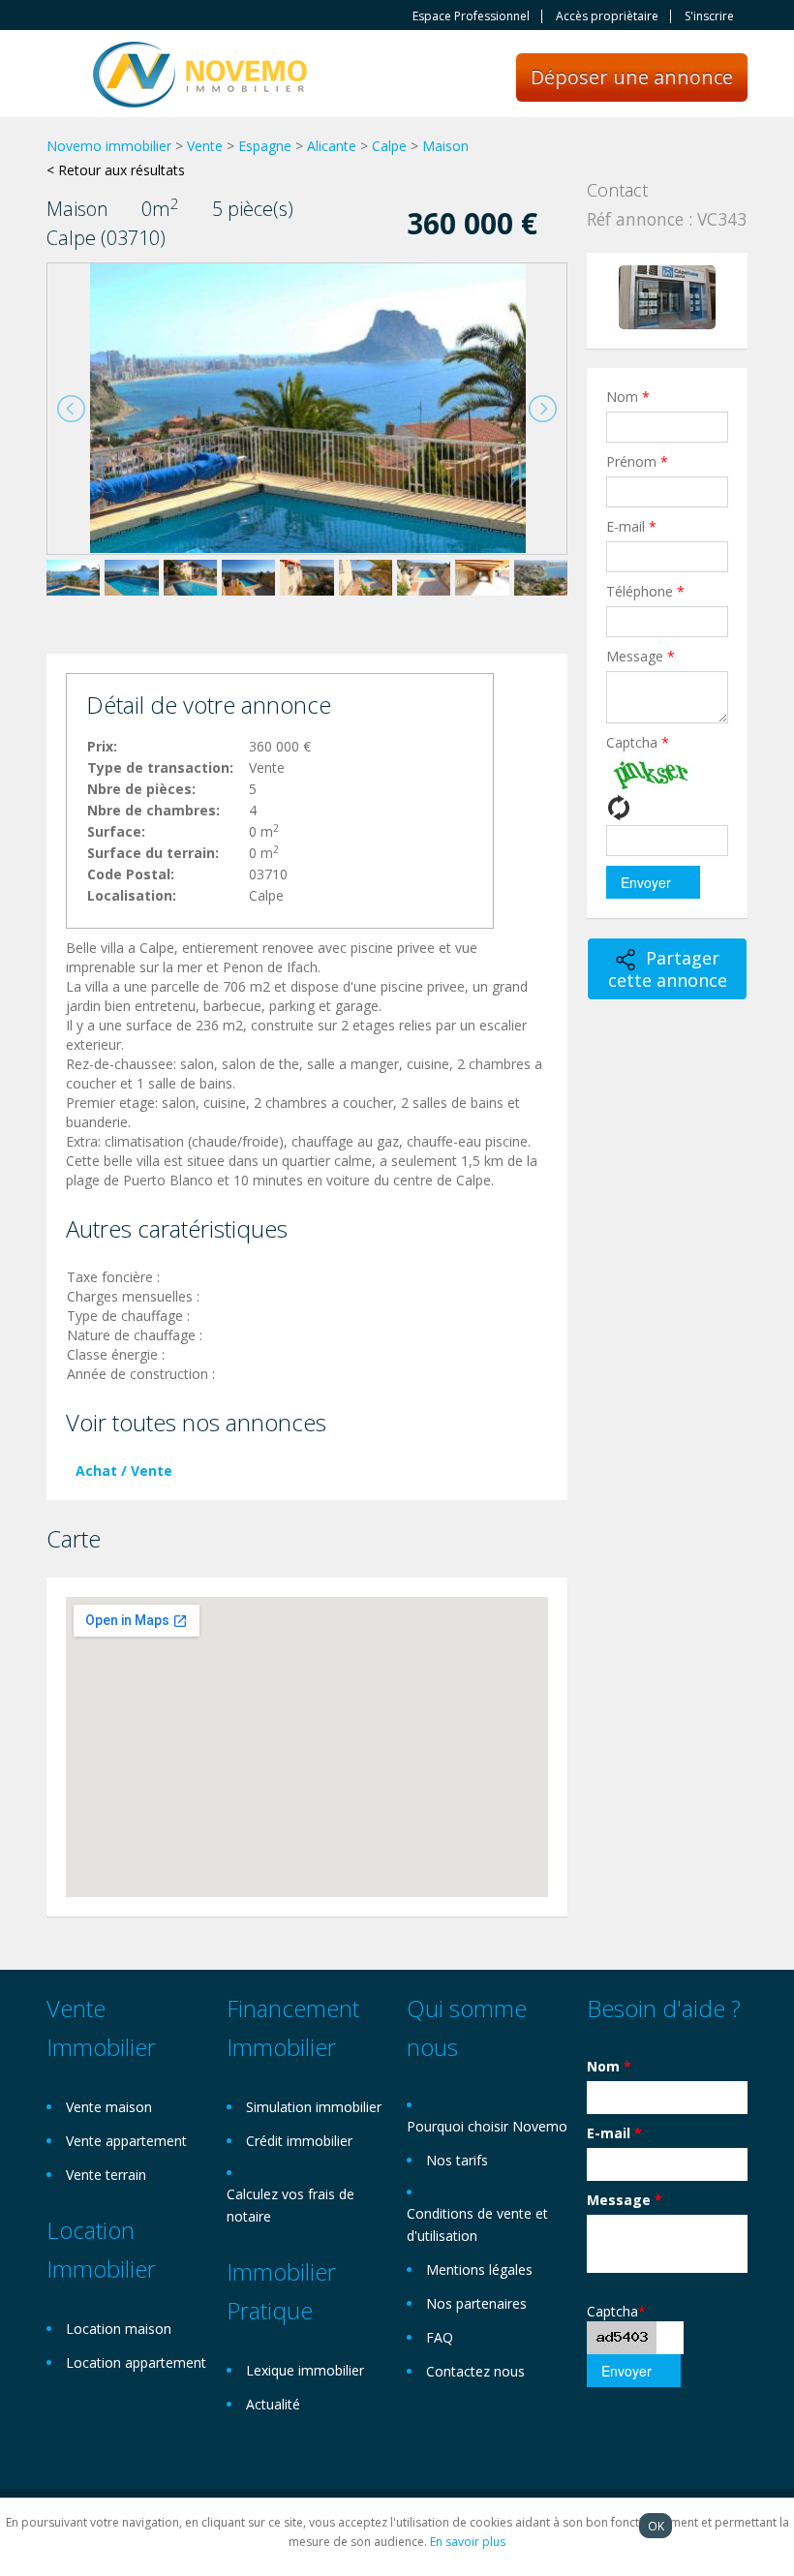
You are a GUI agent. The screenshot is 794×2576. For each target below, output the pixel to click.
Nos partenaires (476, 2303)
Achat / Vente (124, 1471)
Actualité (273, 2404)
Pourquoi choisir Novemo (487, 2126)
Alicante (332, 146)
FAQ (440, 2337)
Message (641, 656)
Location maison (119, 2329)
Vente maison (109, 2107)
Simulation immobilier (314, 2107)
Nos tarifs (457, 2160)
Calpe (389, 146)
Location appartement (136, 2362)
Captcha (638, 742)
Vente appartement (126, 2141)
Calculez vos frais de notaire (290, 2205)
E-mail (631, 526)
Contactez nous (475, 2371)
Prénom (637, 461)
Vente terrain (106, 2175)
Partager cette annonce (668, 969)
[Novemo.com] (200, 73)
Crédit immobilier (299, 2141)
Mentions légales (479, 2269)
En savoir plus (468, 2542)
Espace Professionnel (471, 16)
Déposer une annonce (632, 77)
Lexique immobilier (305, 2370)
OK (656, 2526)
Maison (445, 146)
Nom (628, 397)
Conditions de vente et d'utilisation (477, 2224)
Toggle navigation (63, 76)
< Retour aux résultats (116, 170)
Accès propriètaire (607, 16)
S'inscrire (709, 16)
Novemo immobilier (109, 146)
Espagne (265, 146)
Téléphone (645, 591)
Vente (205, 146)
